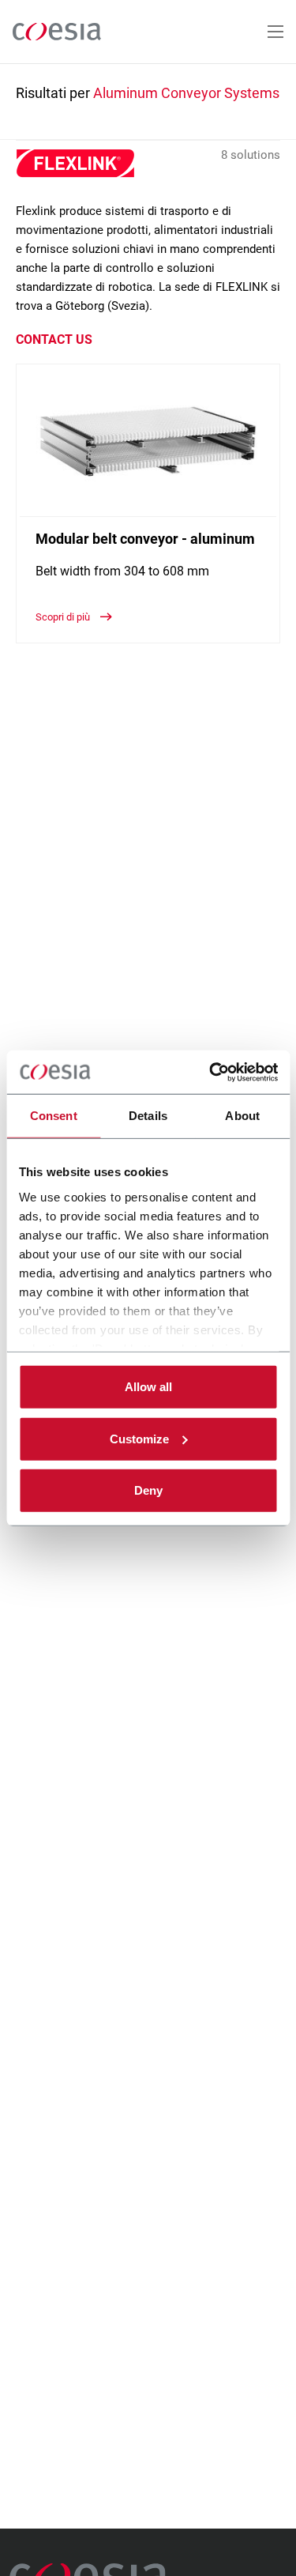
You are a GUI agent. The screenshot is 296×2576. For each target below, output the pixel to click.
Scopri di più (64, 617)
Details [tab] (148, 1116)
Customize (139, 1438)
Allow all (148, 1387)
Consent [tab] (54, 1116)
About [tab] (242, 1116)
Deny (148, 1490)
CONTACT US (54, 339)
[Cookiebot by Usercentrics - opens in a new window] (211, 1072)
